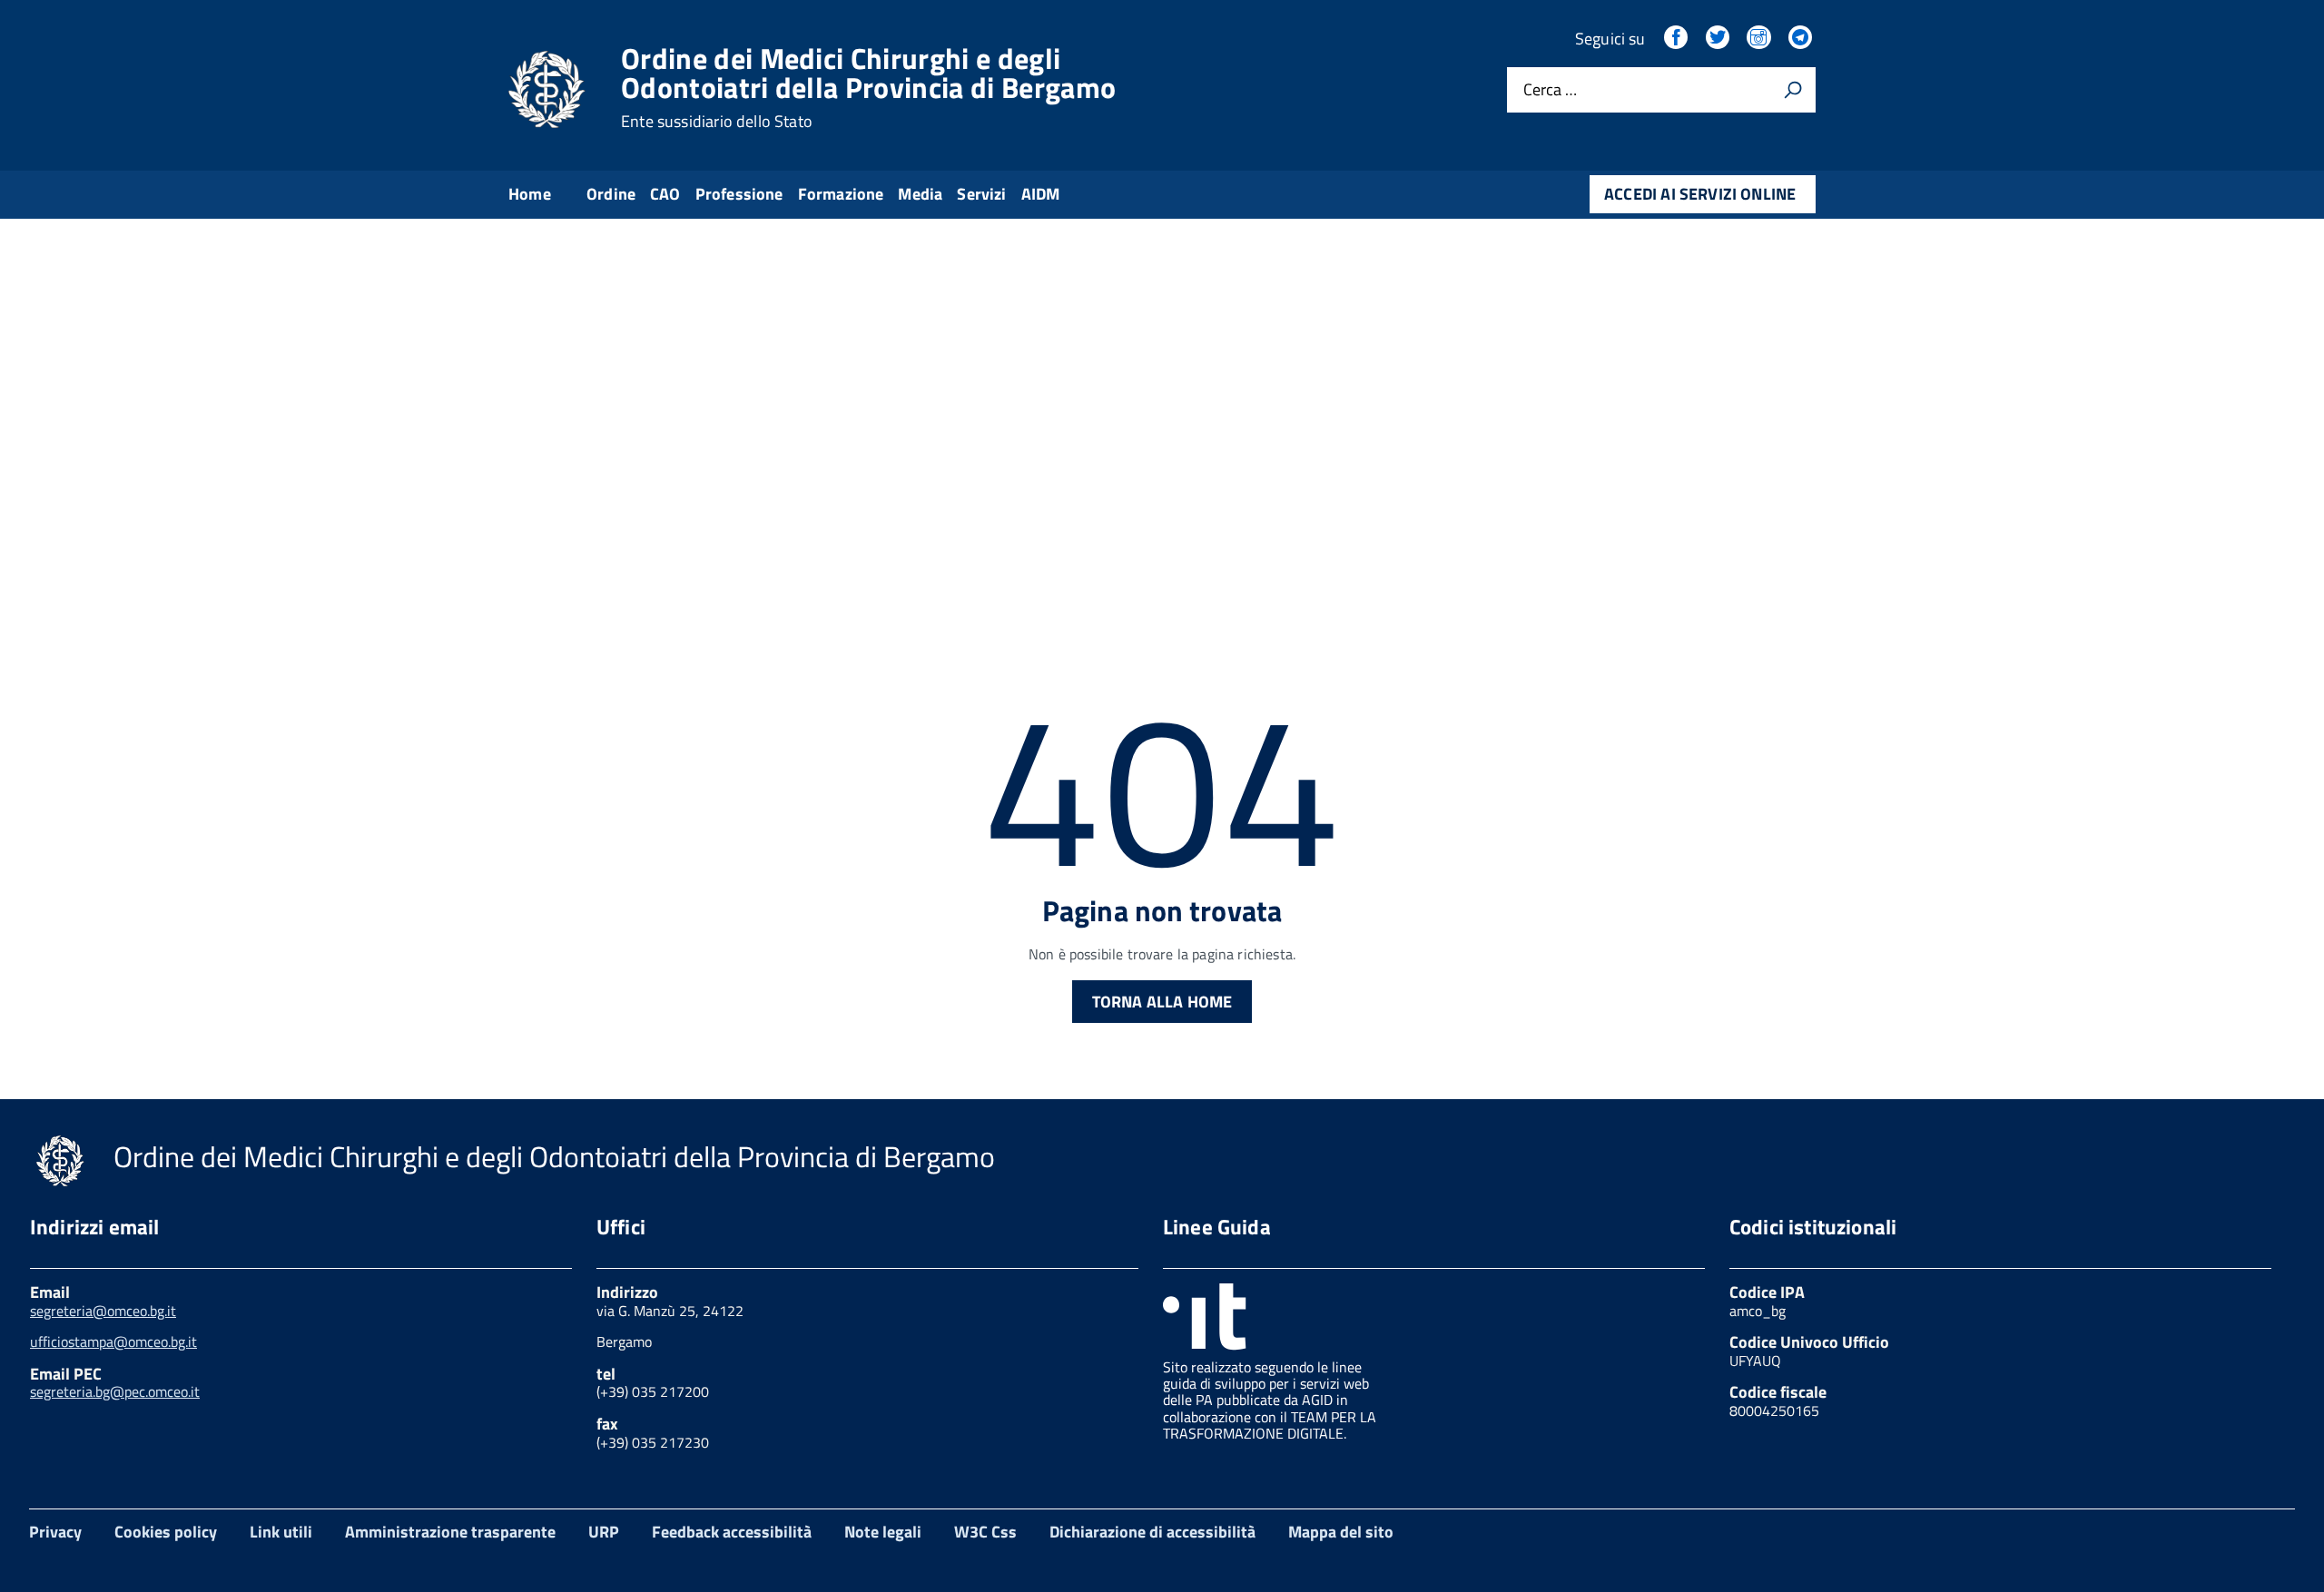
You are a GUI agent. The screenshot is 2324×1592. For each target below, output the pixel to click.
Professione (739, 194)
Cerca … (1550, 90)
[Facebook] (1678, 39)
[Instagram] (1760, 39)
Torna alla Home (1162, 1002)
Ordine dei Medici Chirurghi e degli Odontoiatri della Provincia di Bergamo (868, 87)
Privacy (55, 1532)
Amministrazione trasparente (450, 1532)
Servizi (981, 194)
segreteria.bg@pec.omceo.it (115, 1391)
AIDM (1041, 194)
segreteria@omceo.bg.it (103, 1311)
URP (604, 1532)
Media (920, 194)
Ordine (611, 194)
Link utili (281, 1532)
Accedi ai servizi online (1700, 194)
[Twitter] (1719, 39)
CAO (665, 194)
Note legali (883, 1532)
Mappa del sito (1341, 1532)
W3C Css (985, 1532)
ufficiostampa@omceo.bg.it (113, 1341)
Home (530, 194)
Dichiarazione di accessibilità (1152, 1532)
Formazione (841, 194)
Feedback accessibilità (732, 1532)
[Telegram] (1802, 39)
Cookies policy (166, 1532)
